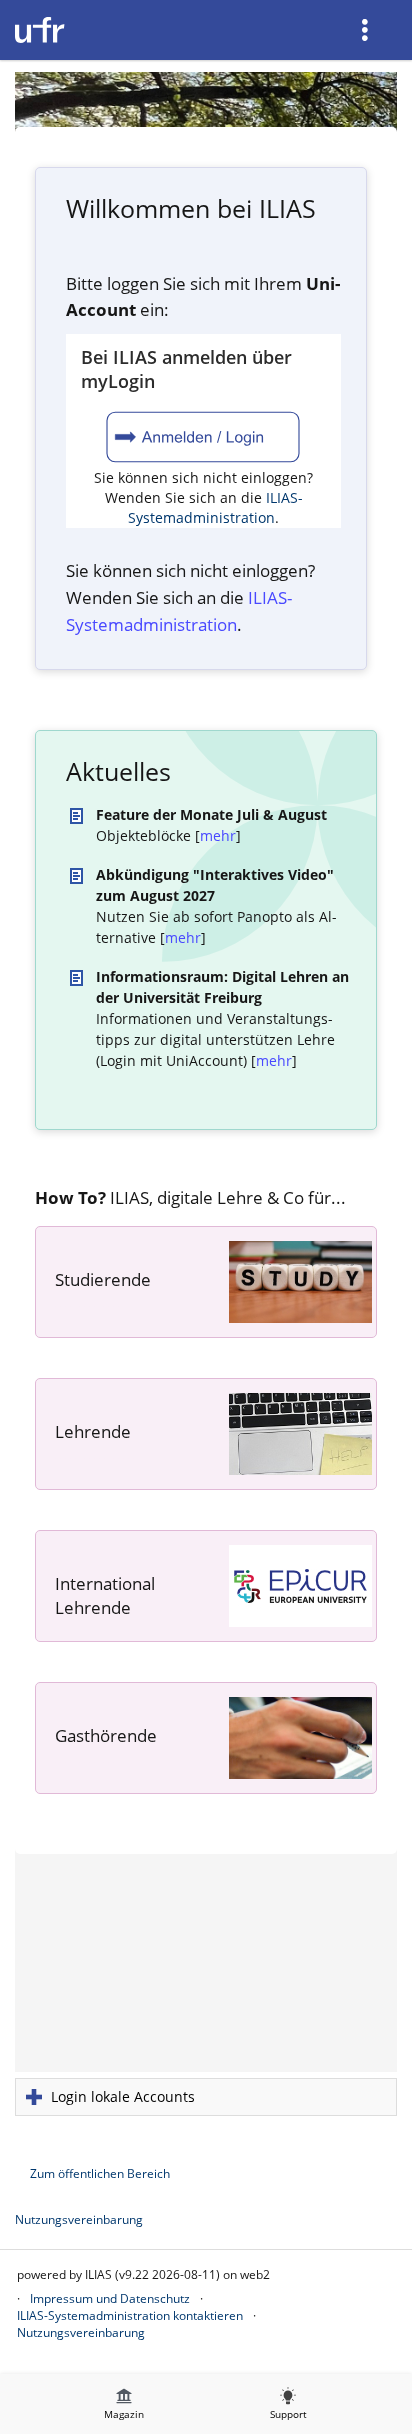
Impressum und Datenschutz (110, 2298)
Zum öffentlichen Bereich (100, 2173)
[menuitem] (367, 30)
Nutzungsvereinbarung (79, 2219)
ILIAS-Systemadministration (215, 507)
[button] (206, 2097)
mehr (218, 835)
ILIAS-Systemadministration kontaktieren (130, 2315)
